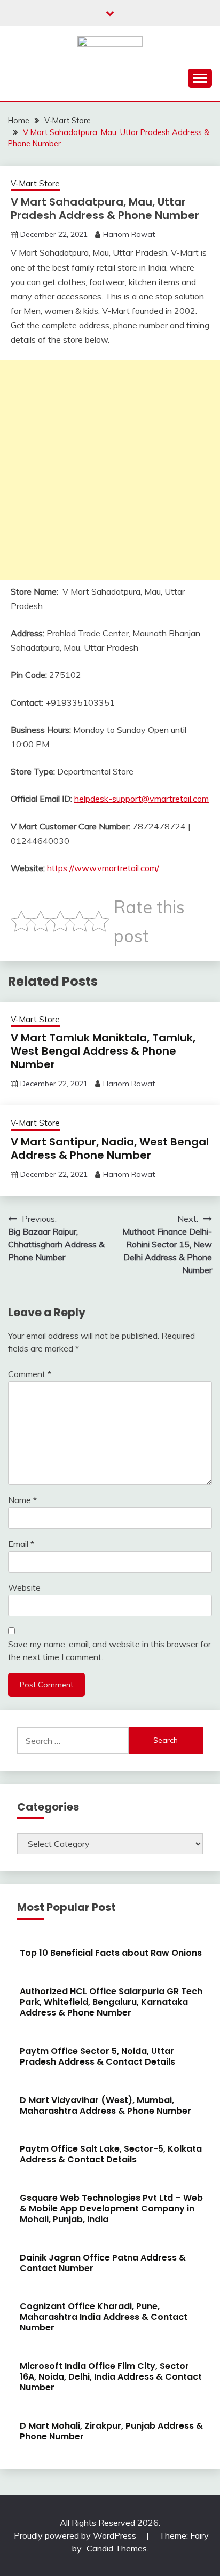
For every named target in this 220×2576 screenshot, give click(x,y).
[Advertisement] (110, 470)
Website (24, 1587)
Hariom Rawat (129, 234)
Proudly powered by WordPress (76, 2535)
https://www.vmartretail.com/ (103, 868)
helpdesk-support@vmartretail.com (142, 799)
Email (21, 1544)
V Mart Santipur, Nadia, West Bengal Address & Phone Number (110, 1148)
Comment (30, 1374)
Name (22, 1500)
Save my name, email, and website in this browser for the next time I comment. (109, 1650)
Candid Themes (117, 2548)
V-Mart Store (35, 183)
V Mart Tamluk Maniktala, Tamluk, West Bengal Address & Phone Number (103, 1051)
